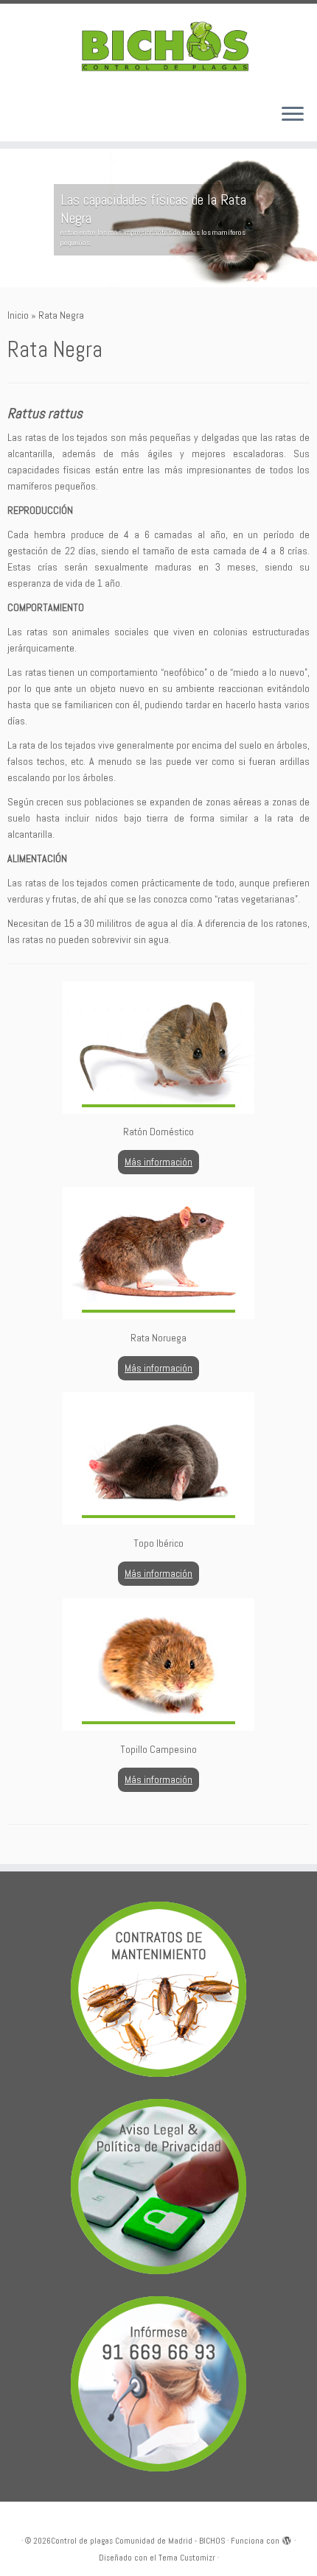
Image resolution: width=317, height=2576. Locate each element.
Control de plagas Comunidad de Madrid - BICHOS (138, 2541)
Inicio (18, 315)
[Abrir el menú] (293, 115)
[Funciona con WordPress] (287, 2538)
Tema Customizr (187, 2558)
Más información (158, 1162)
